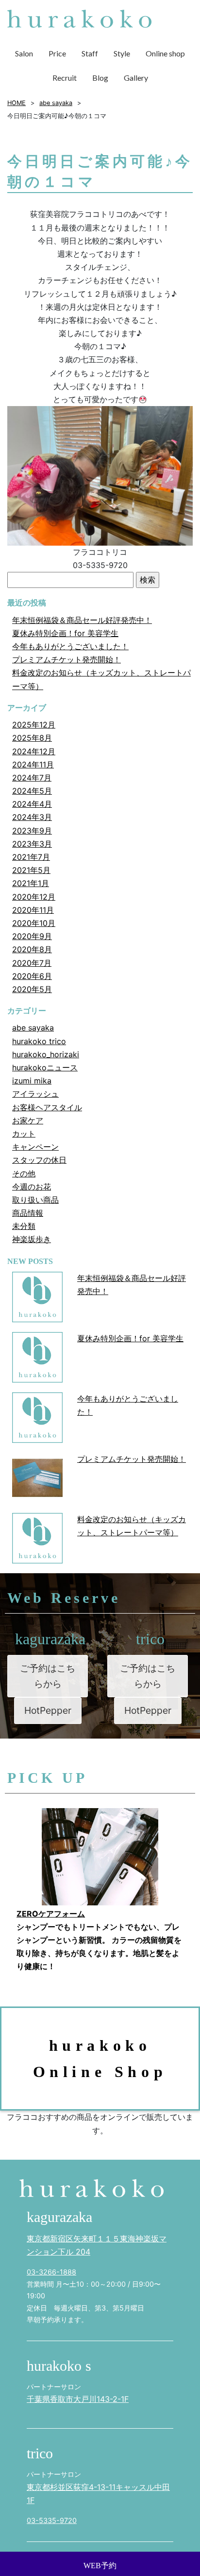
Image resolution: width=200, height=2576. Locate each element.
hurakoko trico (39, 1041)
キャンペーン (35, 1147)
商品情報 (28, 1213)
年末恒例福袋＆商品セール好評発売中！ (82, 620)
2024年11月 (33, 764)
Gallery (136, 78)
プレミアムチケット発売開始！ (67, 659)
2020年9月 (32, 936)
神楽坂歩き (32, 1239)
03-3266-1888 (51, 2272)
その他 (24, 1173)
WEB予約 (100, 2566)
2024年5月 (32, 791)
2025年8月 (32, 738)
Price (57, 53)
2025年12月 (34, 725)
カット (24, 1134)
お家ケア (28, 1120)
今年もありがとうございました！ (70, 646)
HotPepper (48, 1710)
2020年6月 (32, 976)
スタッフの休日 (39, 1160)
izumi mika (32, 1081)
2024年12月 (34, 751)
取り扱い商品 (35, 1200)
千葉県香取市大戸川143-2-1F (78, 2399)
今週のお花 (32, 1187)
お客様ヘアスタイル (47, 1107)
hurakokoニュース (45, 1067)
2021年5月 (31, 870)
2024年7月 (32, 778)
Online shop (165, 53)
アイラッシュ (35, 1094)
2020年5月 (32, 989)
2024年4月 (32, 804)
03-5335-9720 (52, 2520)
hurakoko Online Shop (100, 2059)
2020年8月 (32, 949)
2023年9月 (32, 831)
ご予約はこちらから (48, 1676)
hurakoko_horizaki (46, 1054)
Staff (90, 53)
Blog (100, 78)
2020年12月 (34, 897)
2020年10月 (34, 923)
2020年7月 (32, 963)
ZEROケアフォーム (51, 1914)
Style (122, 53)
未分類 (24, 1226)
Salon (24, 53)
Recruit (65, 78)
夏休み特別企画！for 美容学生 (65, 633)
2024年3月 (32, 817)
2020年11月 (33, 910)
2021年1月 (31, 883)
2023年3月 (32, 844)
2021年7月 (31, 857)
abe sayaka (33, 1028)
